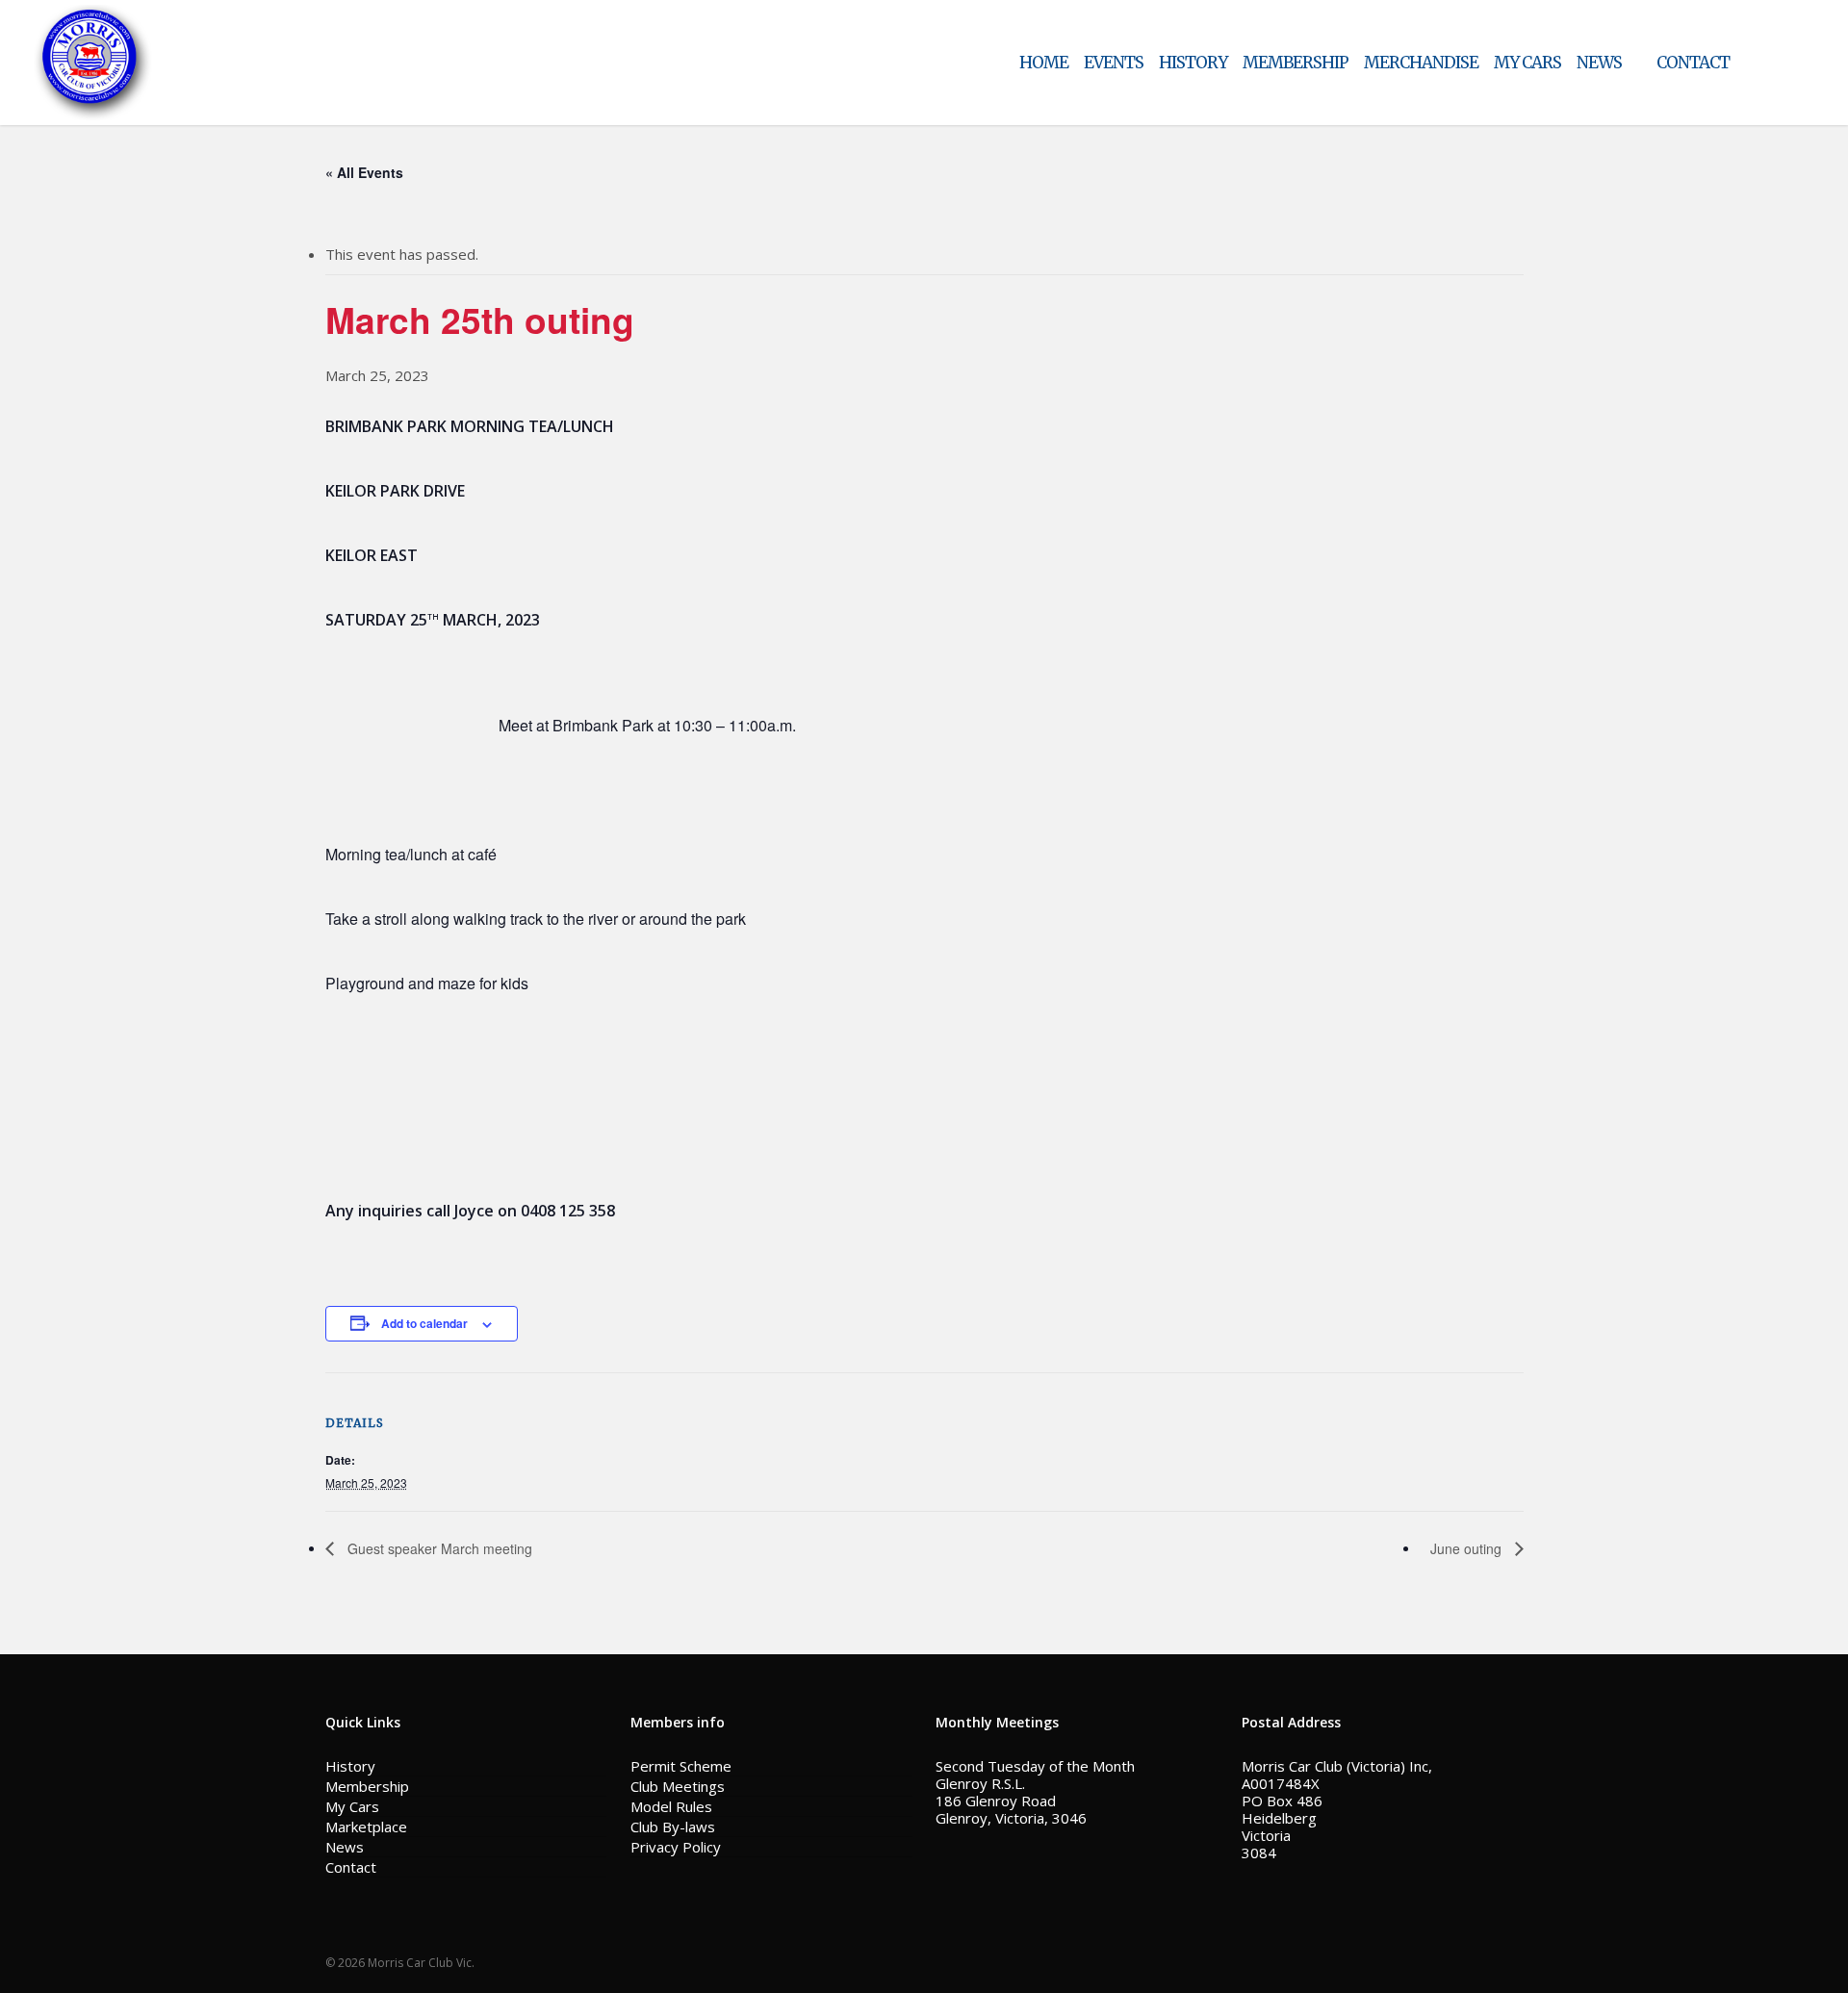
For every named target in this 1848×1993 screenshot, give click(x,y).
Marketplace (366, 1827)
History (350, 1766)
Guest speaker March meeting (438, 1548)
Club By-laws (673, 1827)
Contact (351, 1867)
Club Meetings (678, 1786)
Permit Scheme (681, 1766)
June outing (1468, 1548)
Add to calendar (424, 1323)
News (345, 1847)
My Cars (352, 1806)
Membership (367, 1786)
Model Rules (671, 1806)
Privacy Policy (676, 1847)
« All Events (364, 172)
